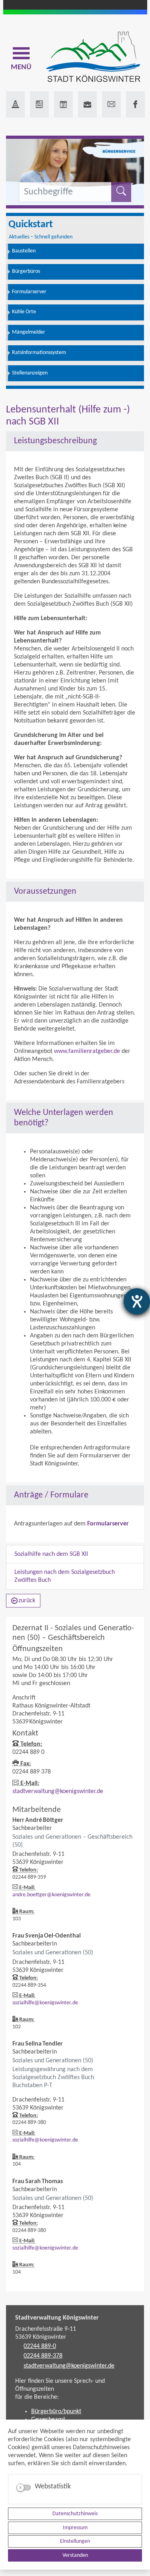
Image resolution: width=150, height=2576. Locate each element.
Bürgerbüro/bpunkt (56, 2412)
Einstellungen (75, 2541)
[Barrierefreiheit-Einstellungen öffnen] (137, 1301)
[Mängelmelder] (15, 104)
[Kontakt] (111, 104)
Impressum (75, 2528)
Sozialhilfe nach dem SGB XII (51, 1554)
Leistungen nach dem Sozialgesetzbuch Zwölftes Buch (65, 1576)
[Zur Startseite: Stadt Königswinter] (93, 57)
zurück (27, 1601)
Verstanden (75, 2555)
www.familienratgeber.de (87, 1051)
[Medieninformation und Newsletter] (39, 104)
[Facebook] (135, 104)
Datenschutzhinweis (75, 2514)
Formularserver (108, 1524)
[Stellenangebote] (87, 104)
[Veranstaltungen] (63, 104)
